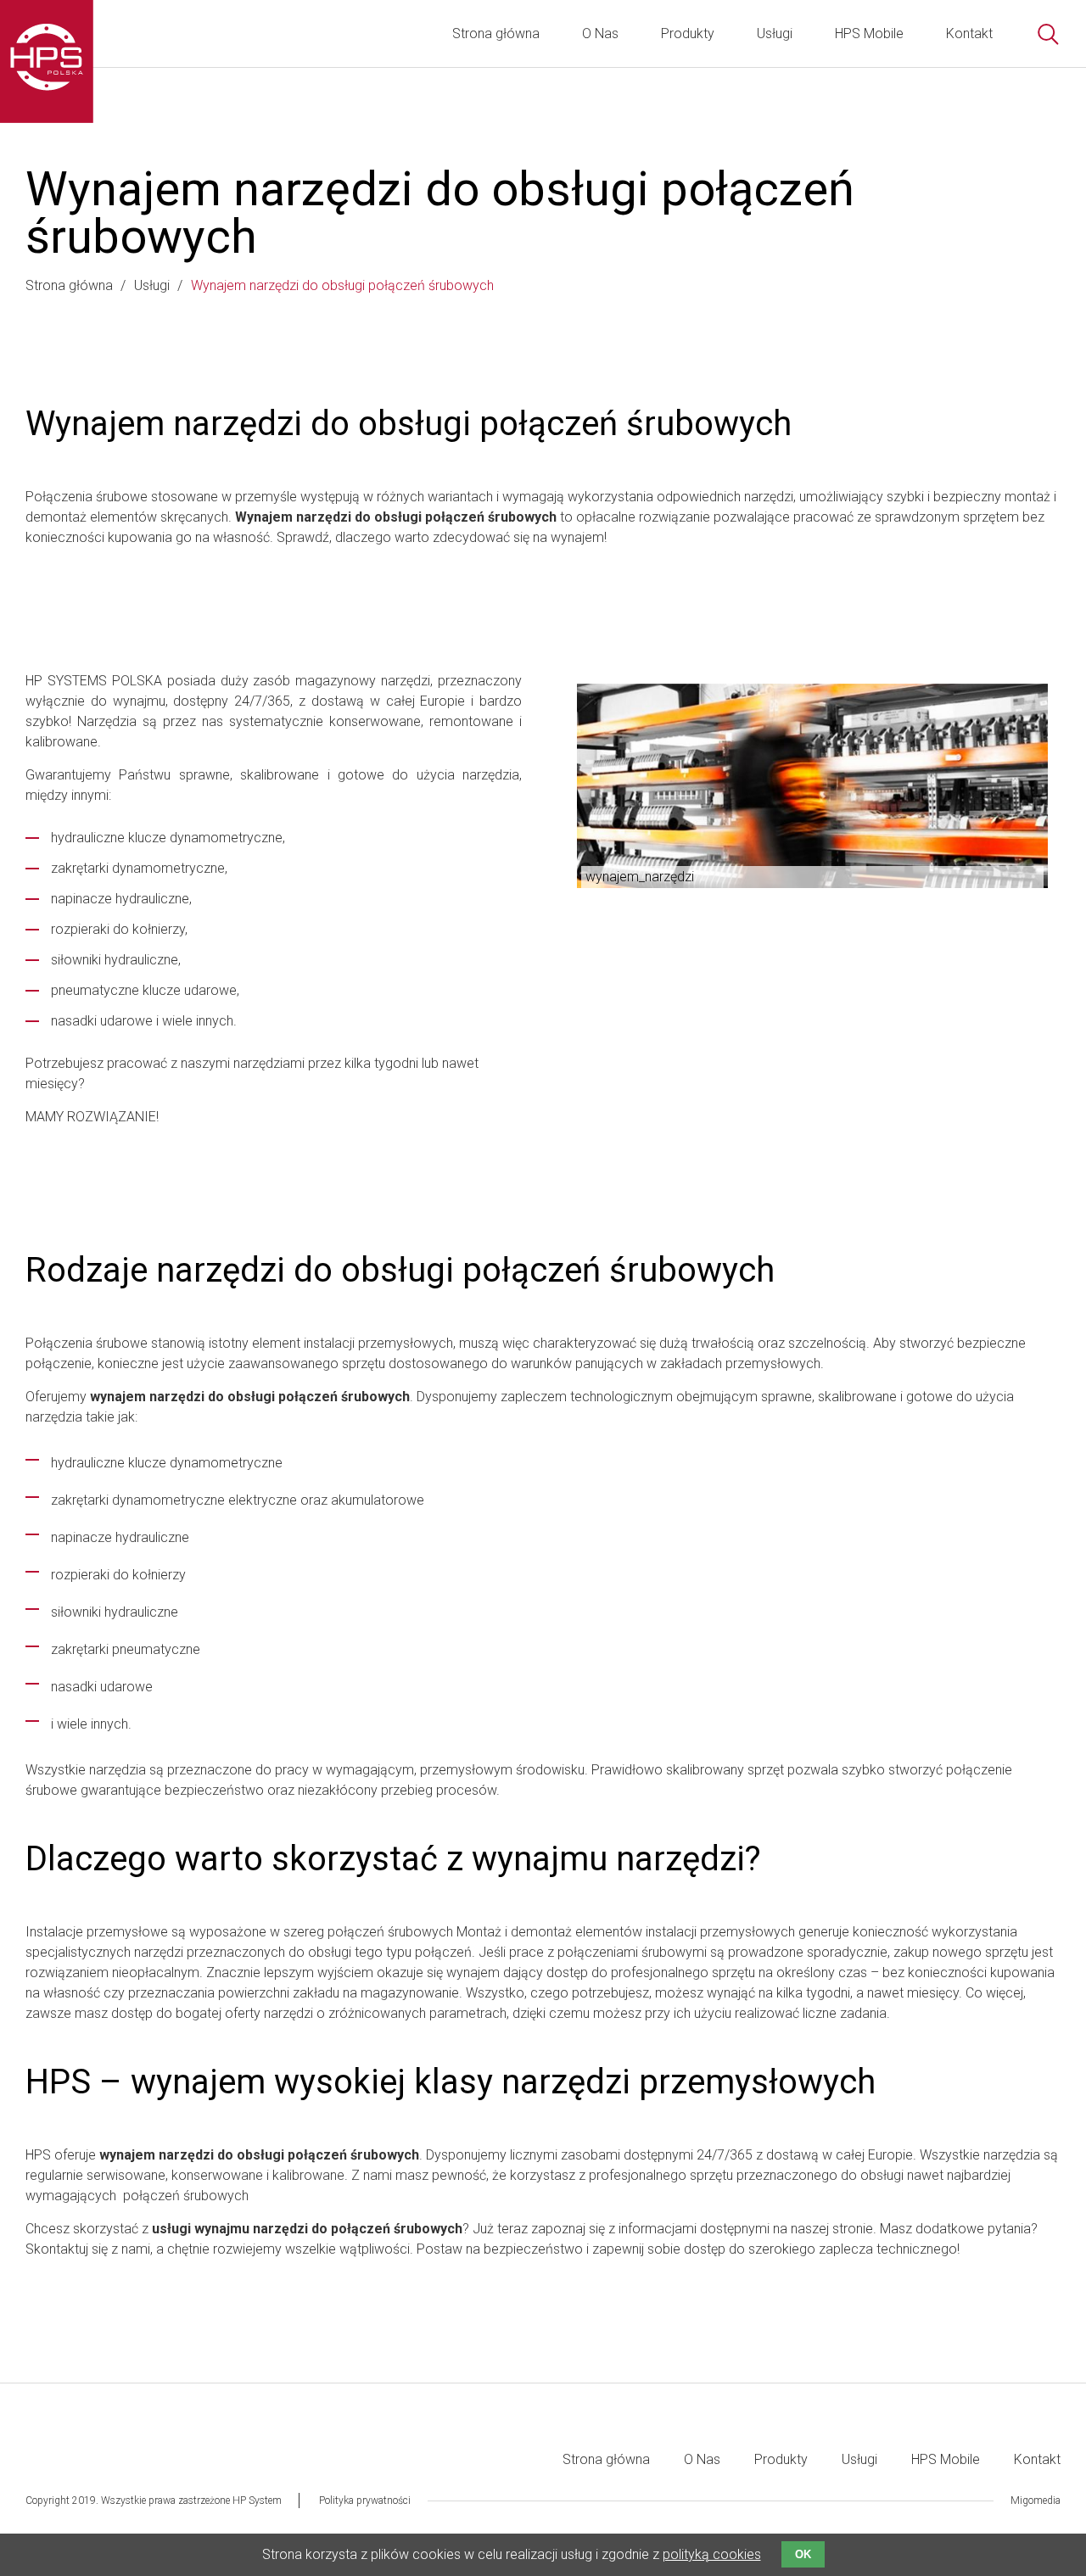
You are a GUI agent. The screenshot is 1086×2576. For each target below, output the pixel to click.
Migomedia (1036, 2501)
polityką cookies (712, 2554)
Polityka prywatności (365, 2501)
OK (803, 2554)
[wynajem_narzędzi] (812, 786)
